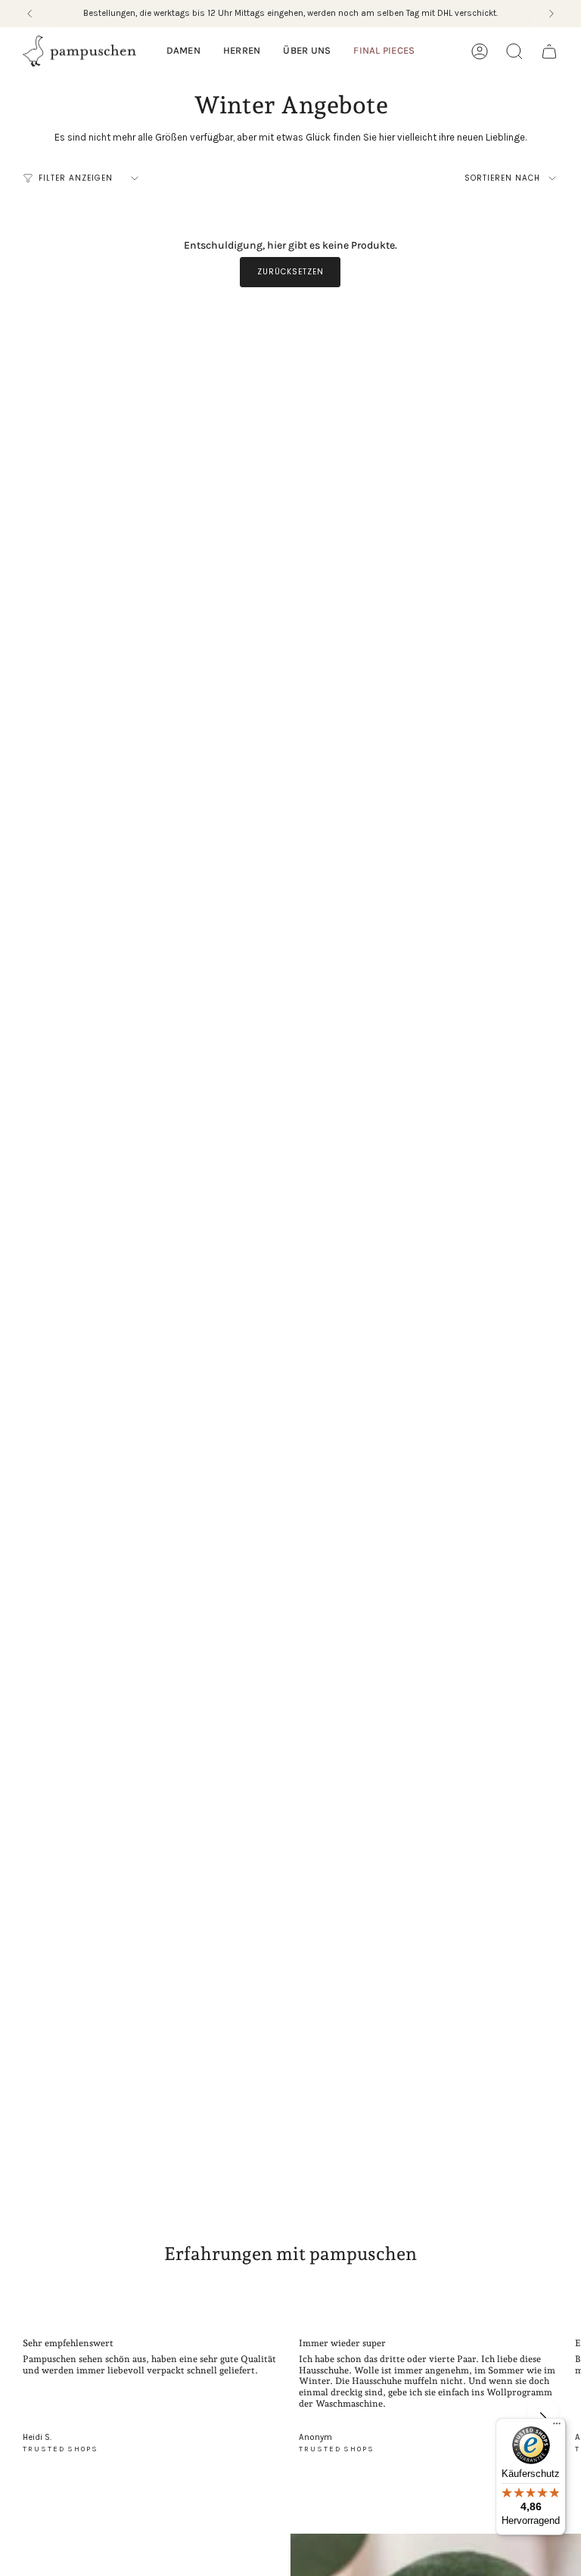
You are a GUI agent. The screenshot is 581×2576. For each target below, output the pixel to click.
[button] (183, 51)
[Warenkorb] (549, 51)
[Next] (551, 14)
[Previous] (30, 14)
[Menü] (557, 2427)
